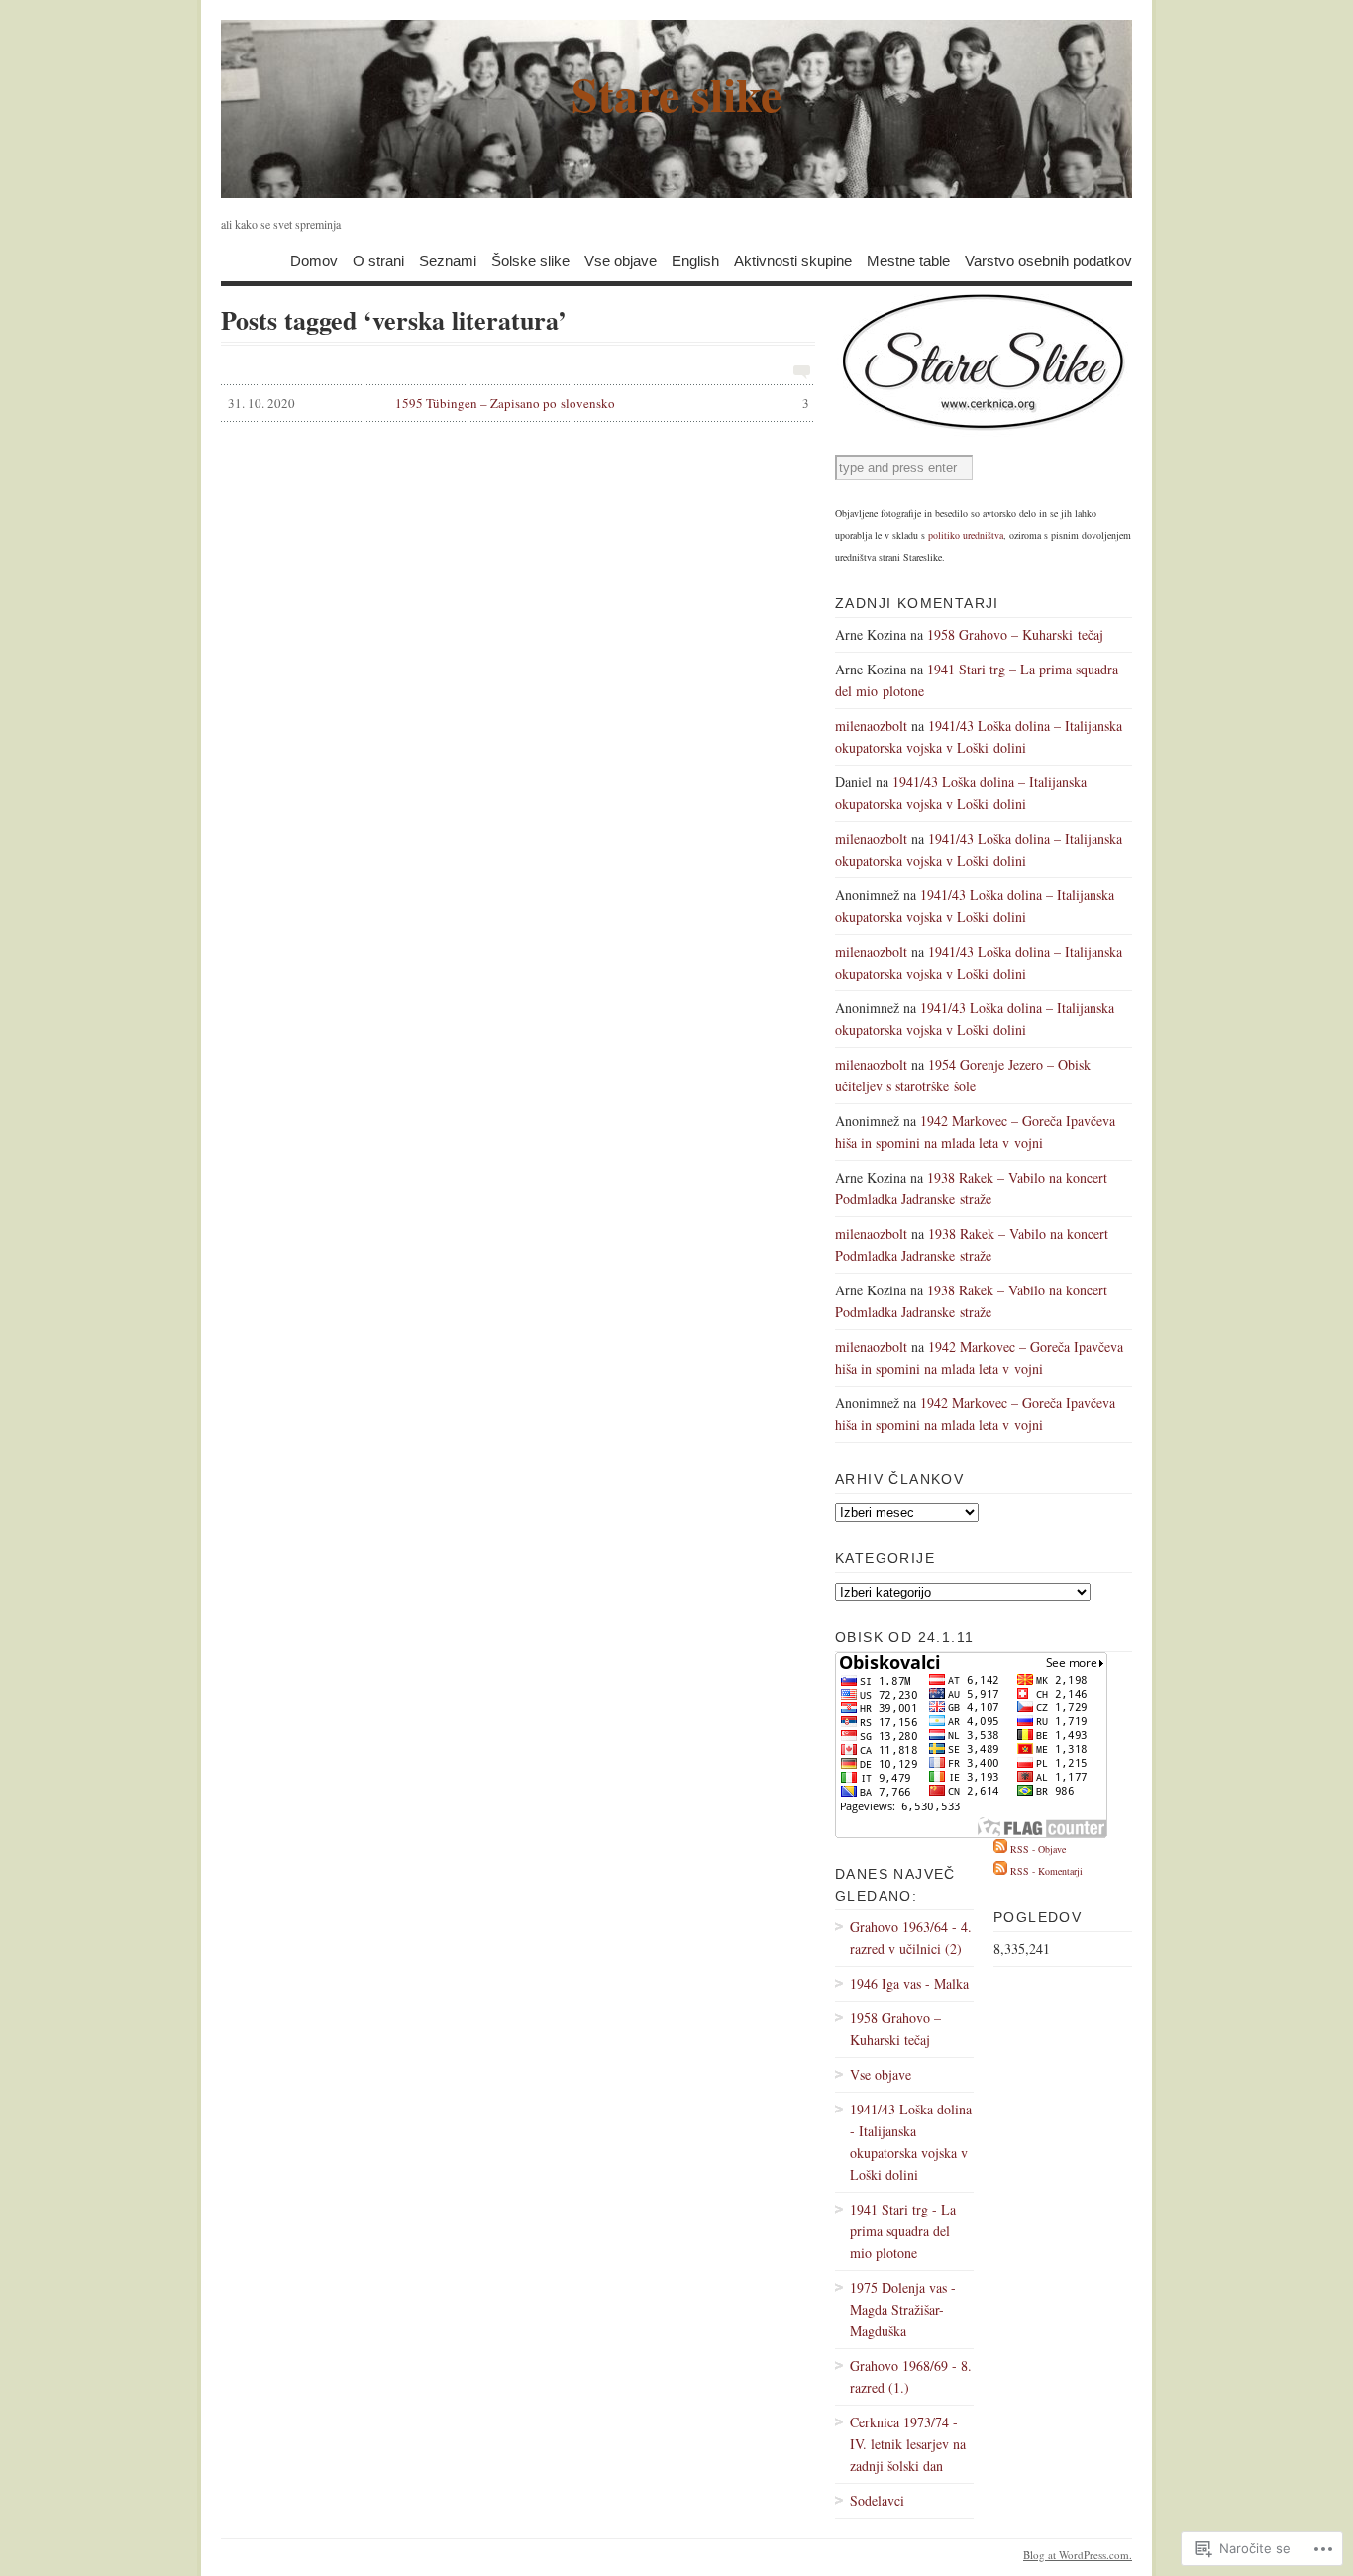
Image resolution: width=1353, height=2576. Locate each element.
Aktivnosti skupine (793, 260)
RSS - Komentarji (1046, 1871)
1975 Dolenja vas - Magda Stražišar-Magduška (903, 2309)
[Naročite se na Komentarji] (1000, 1871)
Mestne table (908, 260)
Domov (314, 260)
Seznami (448, 260)
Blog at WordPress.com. (1078, 2555)
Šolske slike (530, 260)
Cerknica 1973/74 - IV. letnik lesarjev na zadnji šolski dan (908, 2444)
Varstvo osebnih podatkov (1048, 260)
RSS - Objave (1038, 1849)
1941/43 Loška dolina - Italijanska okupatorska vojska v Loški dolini (911, 2142)
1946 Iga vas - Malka (909, 1983)
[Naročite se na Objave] (1000, 1849)
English (695, 260)
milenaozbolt (871, 725)
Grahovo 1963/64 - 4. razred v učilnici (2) (911, 1938)
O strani (378, 260)
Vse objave (621, 260)
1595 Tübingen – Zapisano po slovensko (519, 403)
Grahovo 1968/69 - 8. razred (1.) (911, 2376)
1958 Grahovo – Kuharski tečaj (1015, 634)
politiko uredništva (966, 535)
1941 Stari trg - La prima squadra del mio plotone (903, 2231)
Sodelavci (877, 2500)
